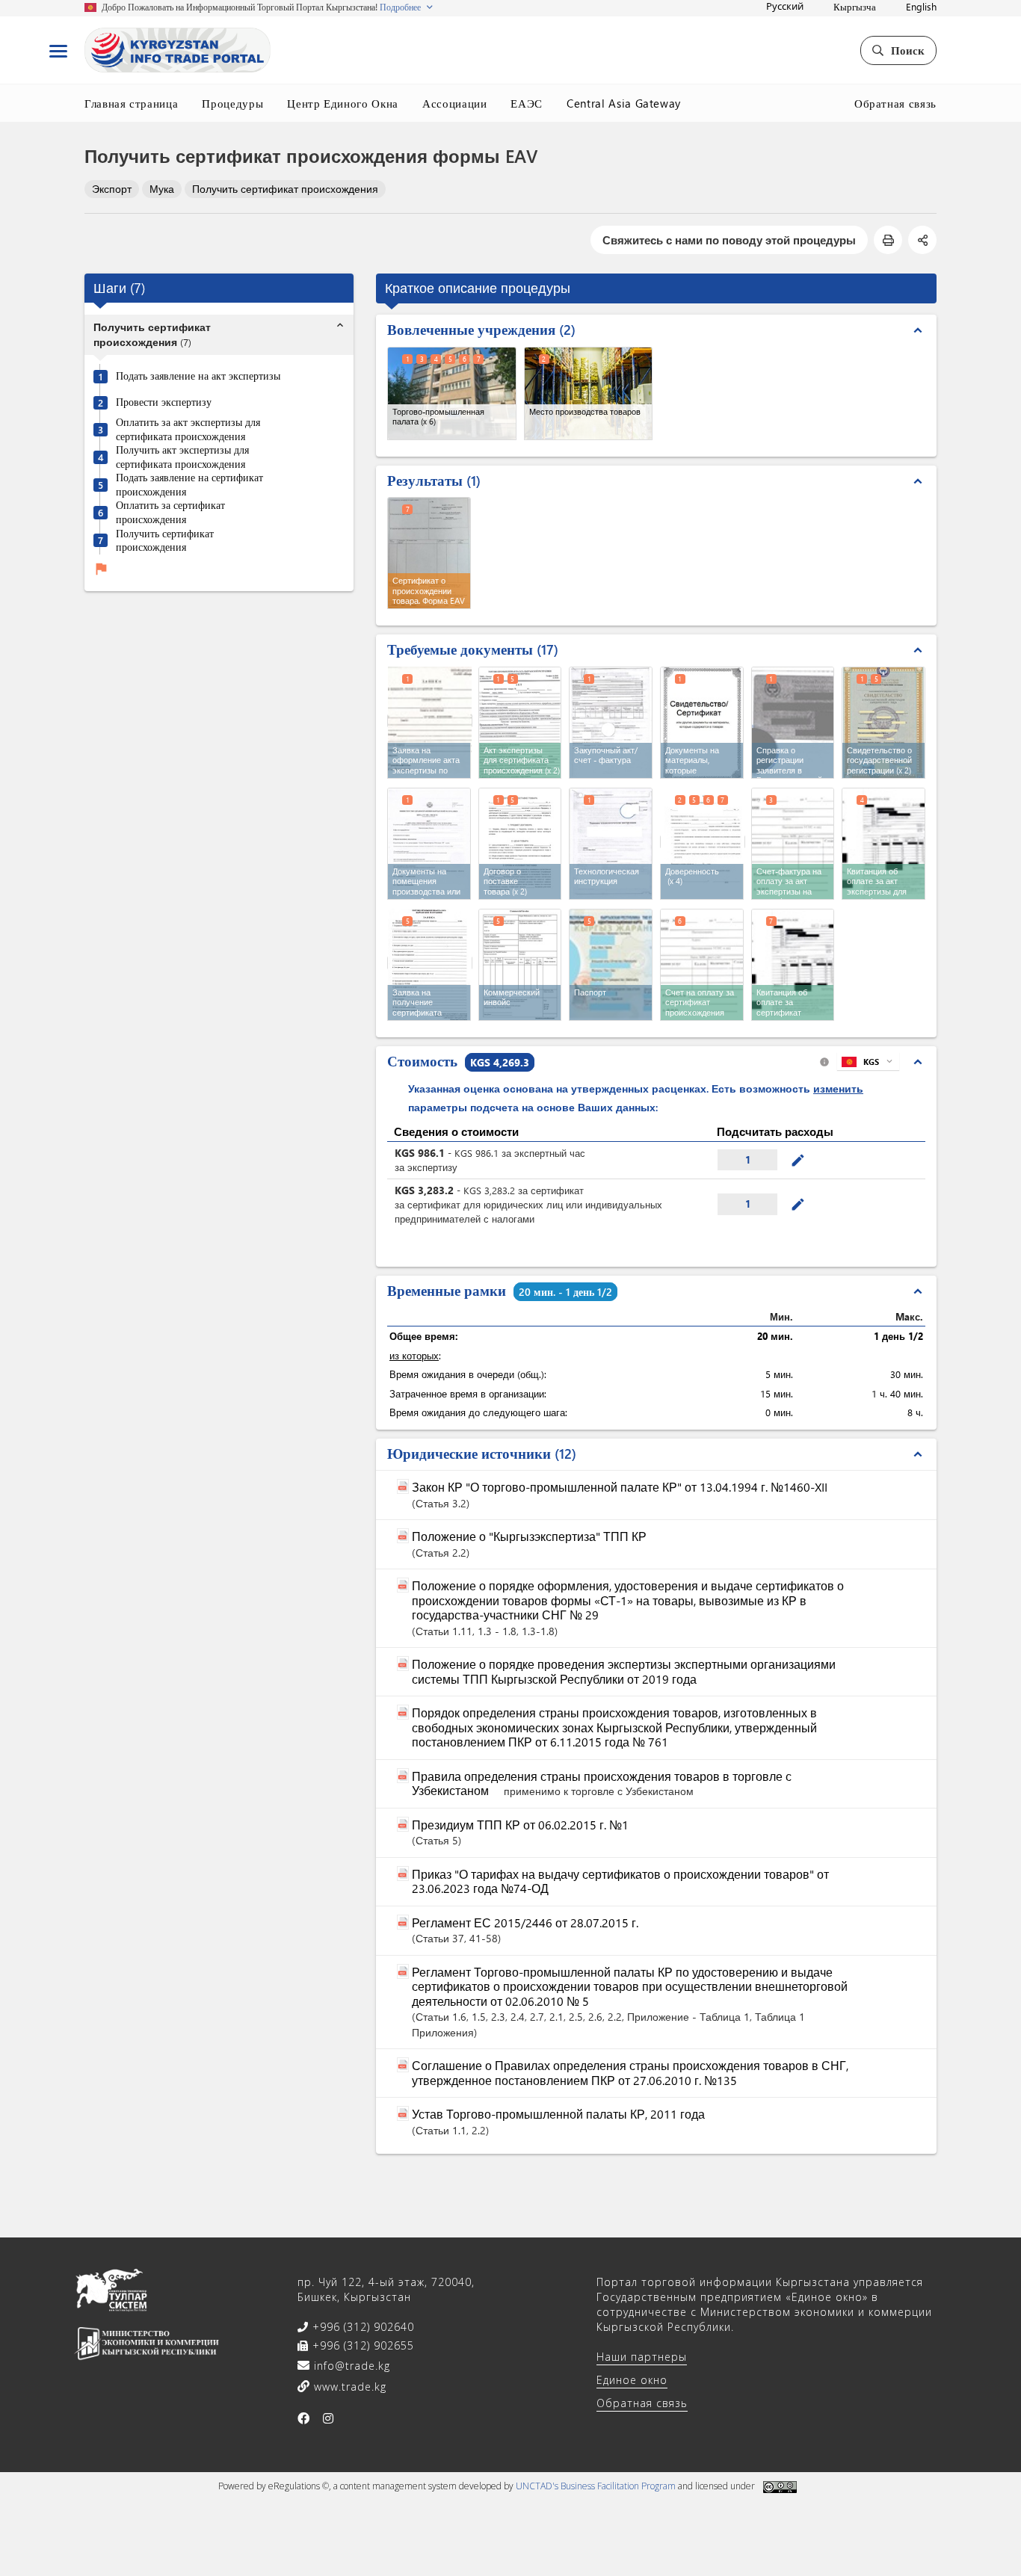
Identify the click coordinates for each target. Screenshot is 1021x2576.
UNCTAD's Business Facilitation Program (596, 2486)
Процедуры (232, 103)
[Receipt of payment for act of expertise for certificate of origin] (883, 844)
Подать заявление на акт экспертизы (198, 377)
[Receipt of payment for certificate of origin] (793, 965)
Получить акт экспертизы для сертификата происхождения (182, 458)
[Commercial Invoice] (520, 965)
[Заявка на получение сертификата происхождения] (430, 963)
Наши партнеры (642, 2357)
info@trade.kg (350, 2366)
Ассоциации (455, 103)
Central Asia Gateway (624, 103)
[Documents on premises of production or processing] (429, 844)
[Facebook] (304, 2418)
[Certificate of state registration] (883, 723)
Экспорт (112, 189)
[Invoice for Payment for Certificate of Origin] (702, 965)
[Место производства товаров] (589, 393)
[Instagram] (328, 2418)
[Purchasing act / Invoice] (611, 723)
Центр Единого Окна (343, 103)
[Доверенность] (703, 842)
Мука (162, 189)
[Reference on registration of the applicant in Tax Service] (793, 723)
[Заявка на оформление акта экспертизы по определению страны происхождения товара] (430, 721)
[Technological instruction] (611, 844)
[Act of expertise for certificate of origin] (520, 723)
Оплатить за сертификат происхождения (170, 513)
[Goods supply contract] (520, 844)
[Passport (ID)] (611, 965)
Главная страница (131, 103)
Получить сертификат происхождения (285, 189)
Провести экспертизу (164, 403)
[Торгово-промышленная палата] (452, 393)
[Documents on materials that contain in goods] (702, 723)
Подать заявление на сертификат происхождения (189, 485)
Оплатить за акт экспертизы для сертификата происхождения (188, 430)
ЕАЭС (527, 103)
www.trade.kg (348, 2387)
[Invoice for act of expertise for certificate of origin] (793, 844)
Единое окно (632, 2380)
